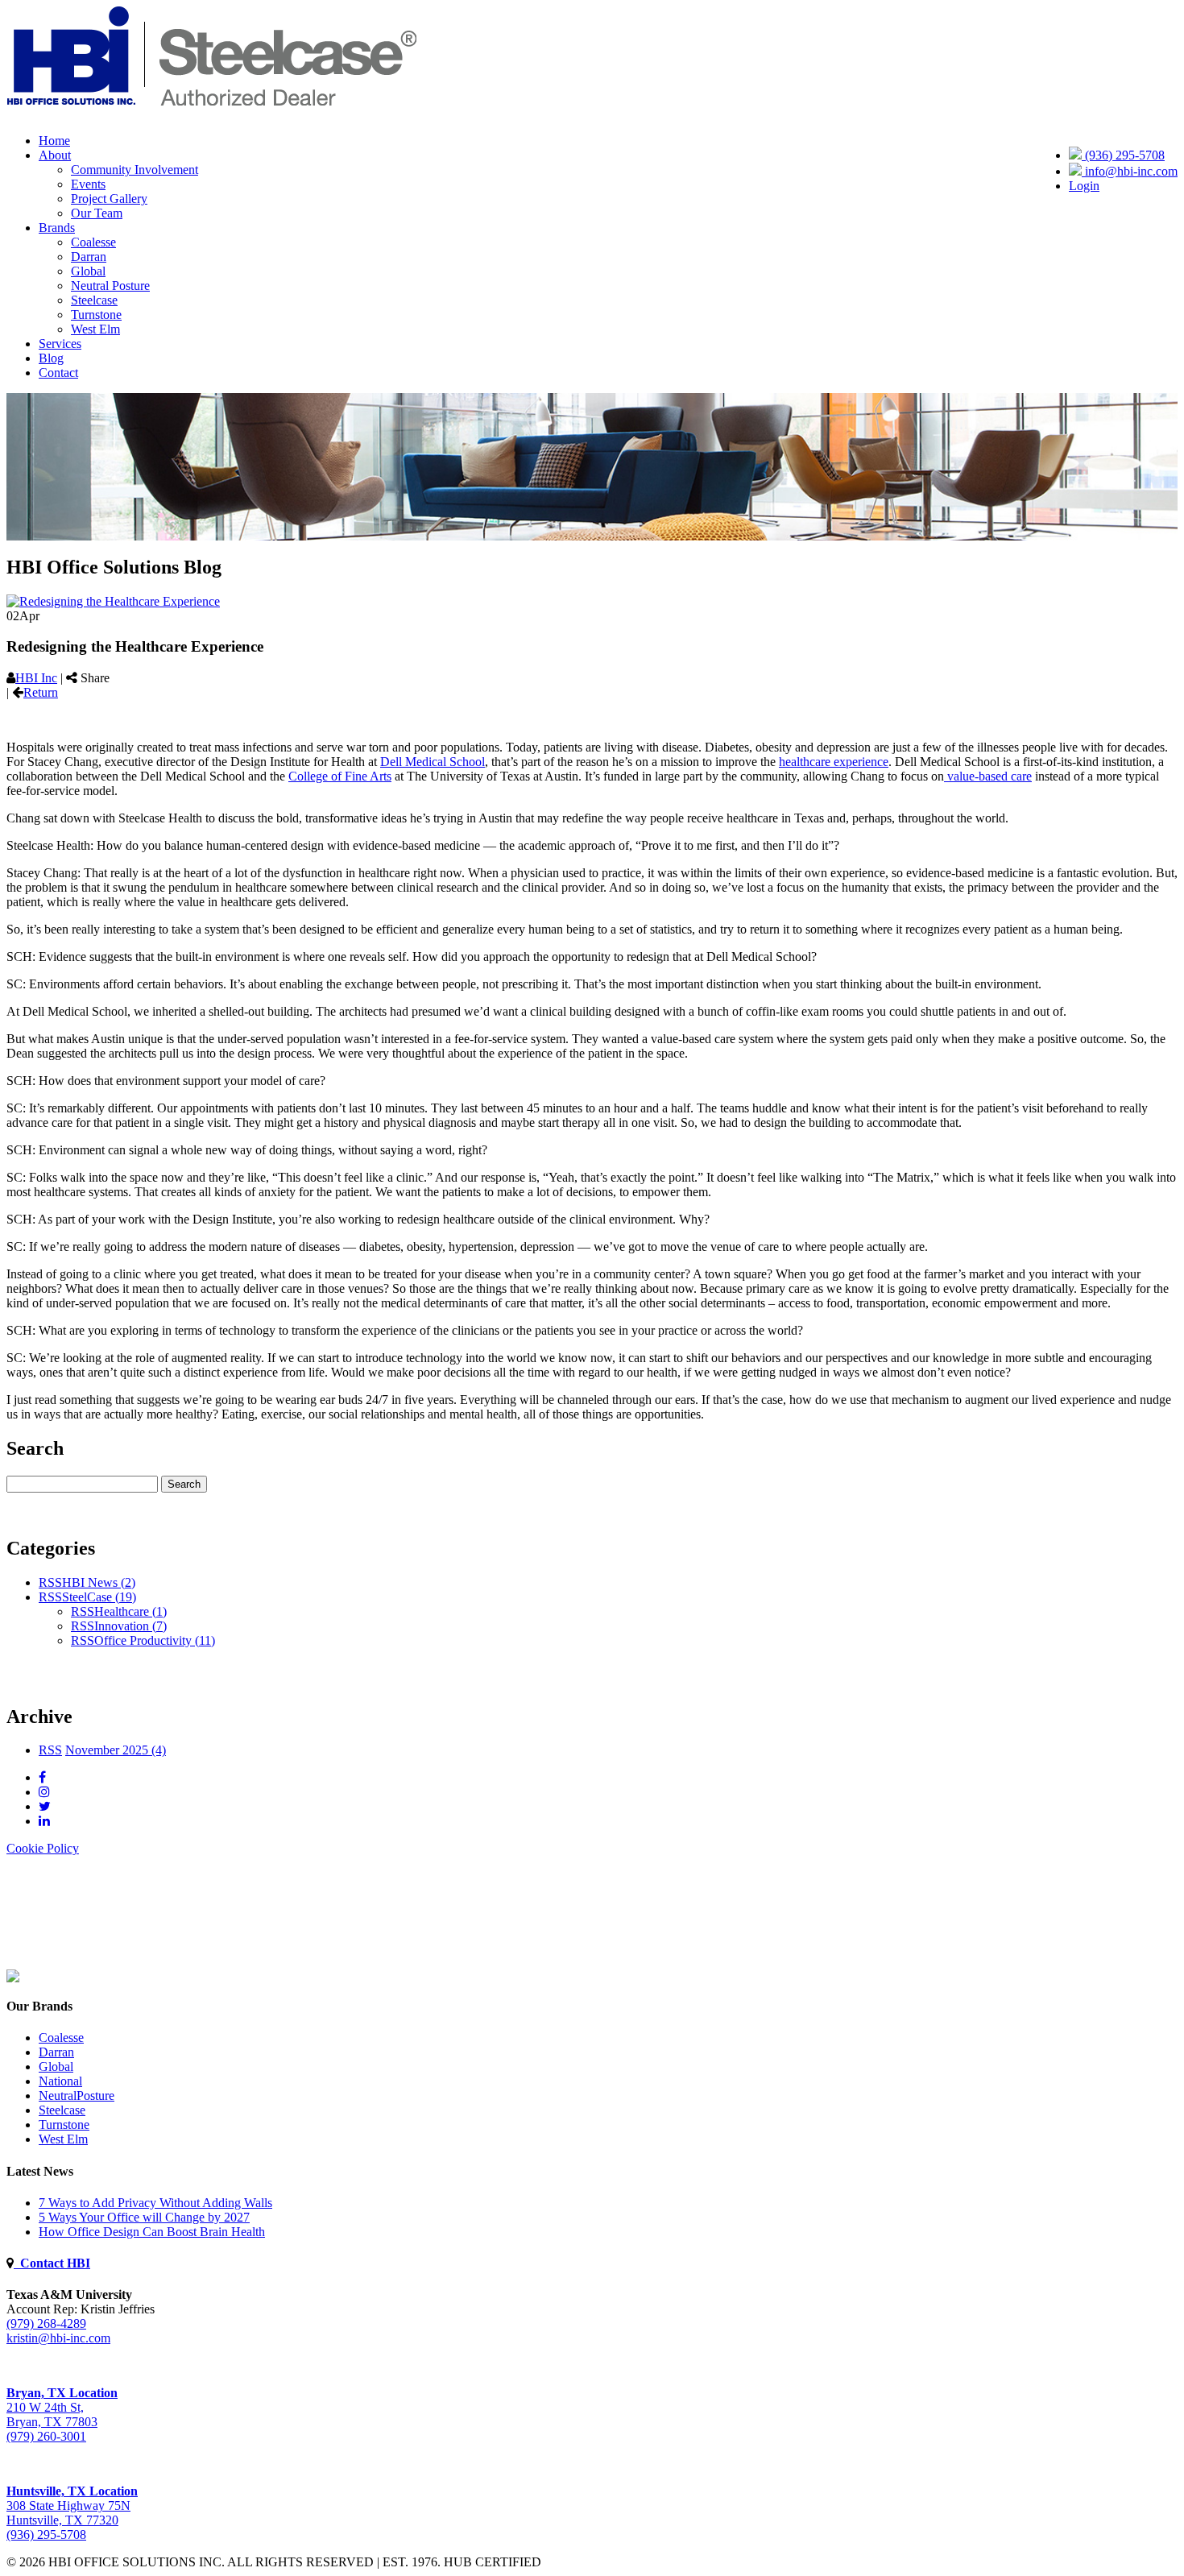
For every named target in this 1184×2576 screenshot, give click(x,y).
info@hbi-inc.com (1130, 171)
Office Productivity (155, 1640)
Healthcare (130, 1611)
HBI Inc (36, 678)
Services (60, 344)
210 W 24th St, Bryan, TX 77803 (62, 2407)
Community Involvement (135, 170)
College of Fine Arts (340, 776)
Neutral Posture (110, 286)
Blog (51, 358)
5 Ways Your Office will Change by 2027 (144, 2217)
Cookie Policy (43, 1848)
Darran (89, 257)
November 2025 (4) (116, 1750)
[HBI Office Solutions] (13, 1978)
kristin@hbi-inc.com (58, 2338)
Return (41, 692)
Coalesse (93, 242)
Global (88, 271)
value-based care (988, 776)
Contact (58, 373)
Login (1084, 186)
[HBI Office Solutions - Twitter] (45, 1806)
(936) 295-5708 (1123, 155)
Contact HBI (52, 2263)
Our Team (97, 213)
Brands (57, 228)
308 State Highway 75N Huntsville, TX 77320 (72, 2506)
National (60, 2081)
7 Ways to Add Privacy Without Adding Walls (155, 2203)
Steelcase (94, 300)
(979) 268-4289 (46, 2323)
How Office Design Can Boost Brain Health (152, 2232)
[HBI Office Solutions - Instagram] (44, 1792)
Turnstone (96, 315)
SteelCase (99, 1597)
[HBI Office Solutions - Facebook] (42, 1777)
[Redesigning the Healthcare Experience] (113, 601)
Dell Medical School (433, 762)
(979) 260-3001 (46, 2436)
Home (54, 141)
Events (88, 184)
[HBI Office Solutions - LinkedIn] (44, 1821)
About (55, 155)
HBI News (99, 1582)
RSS (50, 1582)
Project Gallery (109, 199)
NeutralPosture (77, 2096)
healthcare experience (834, 762)
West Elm (95, 329)
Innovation (130, 1626)
